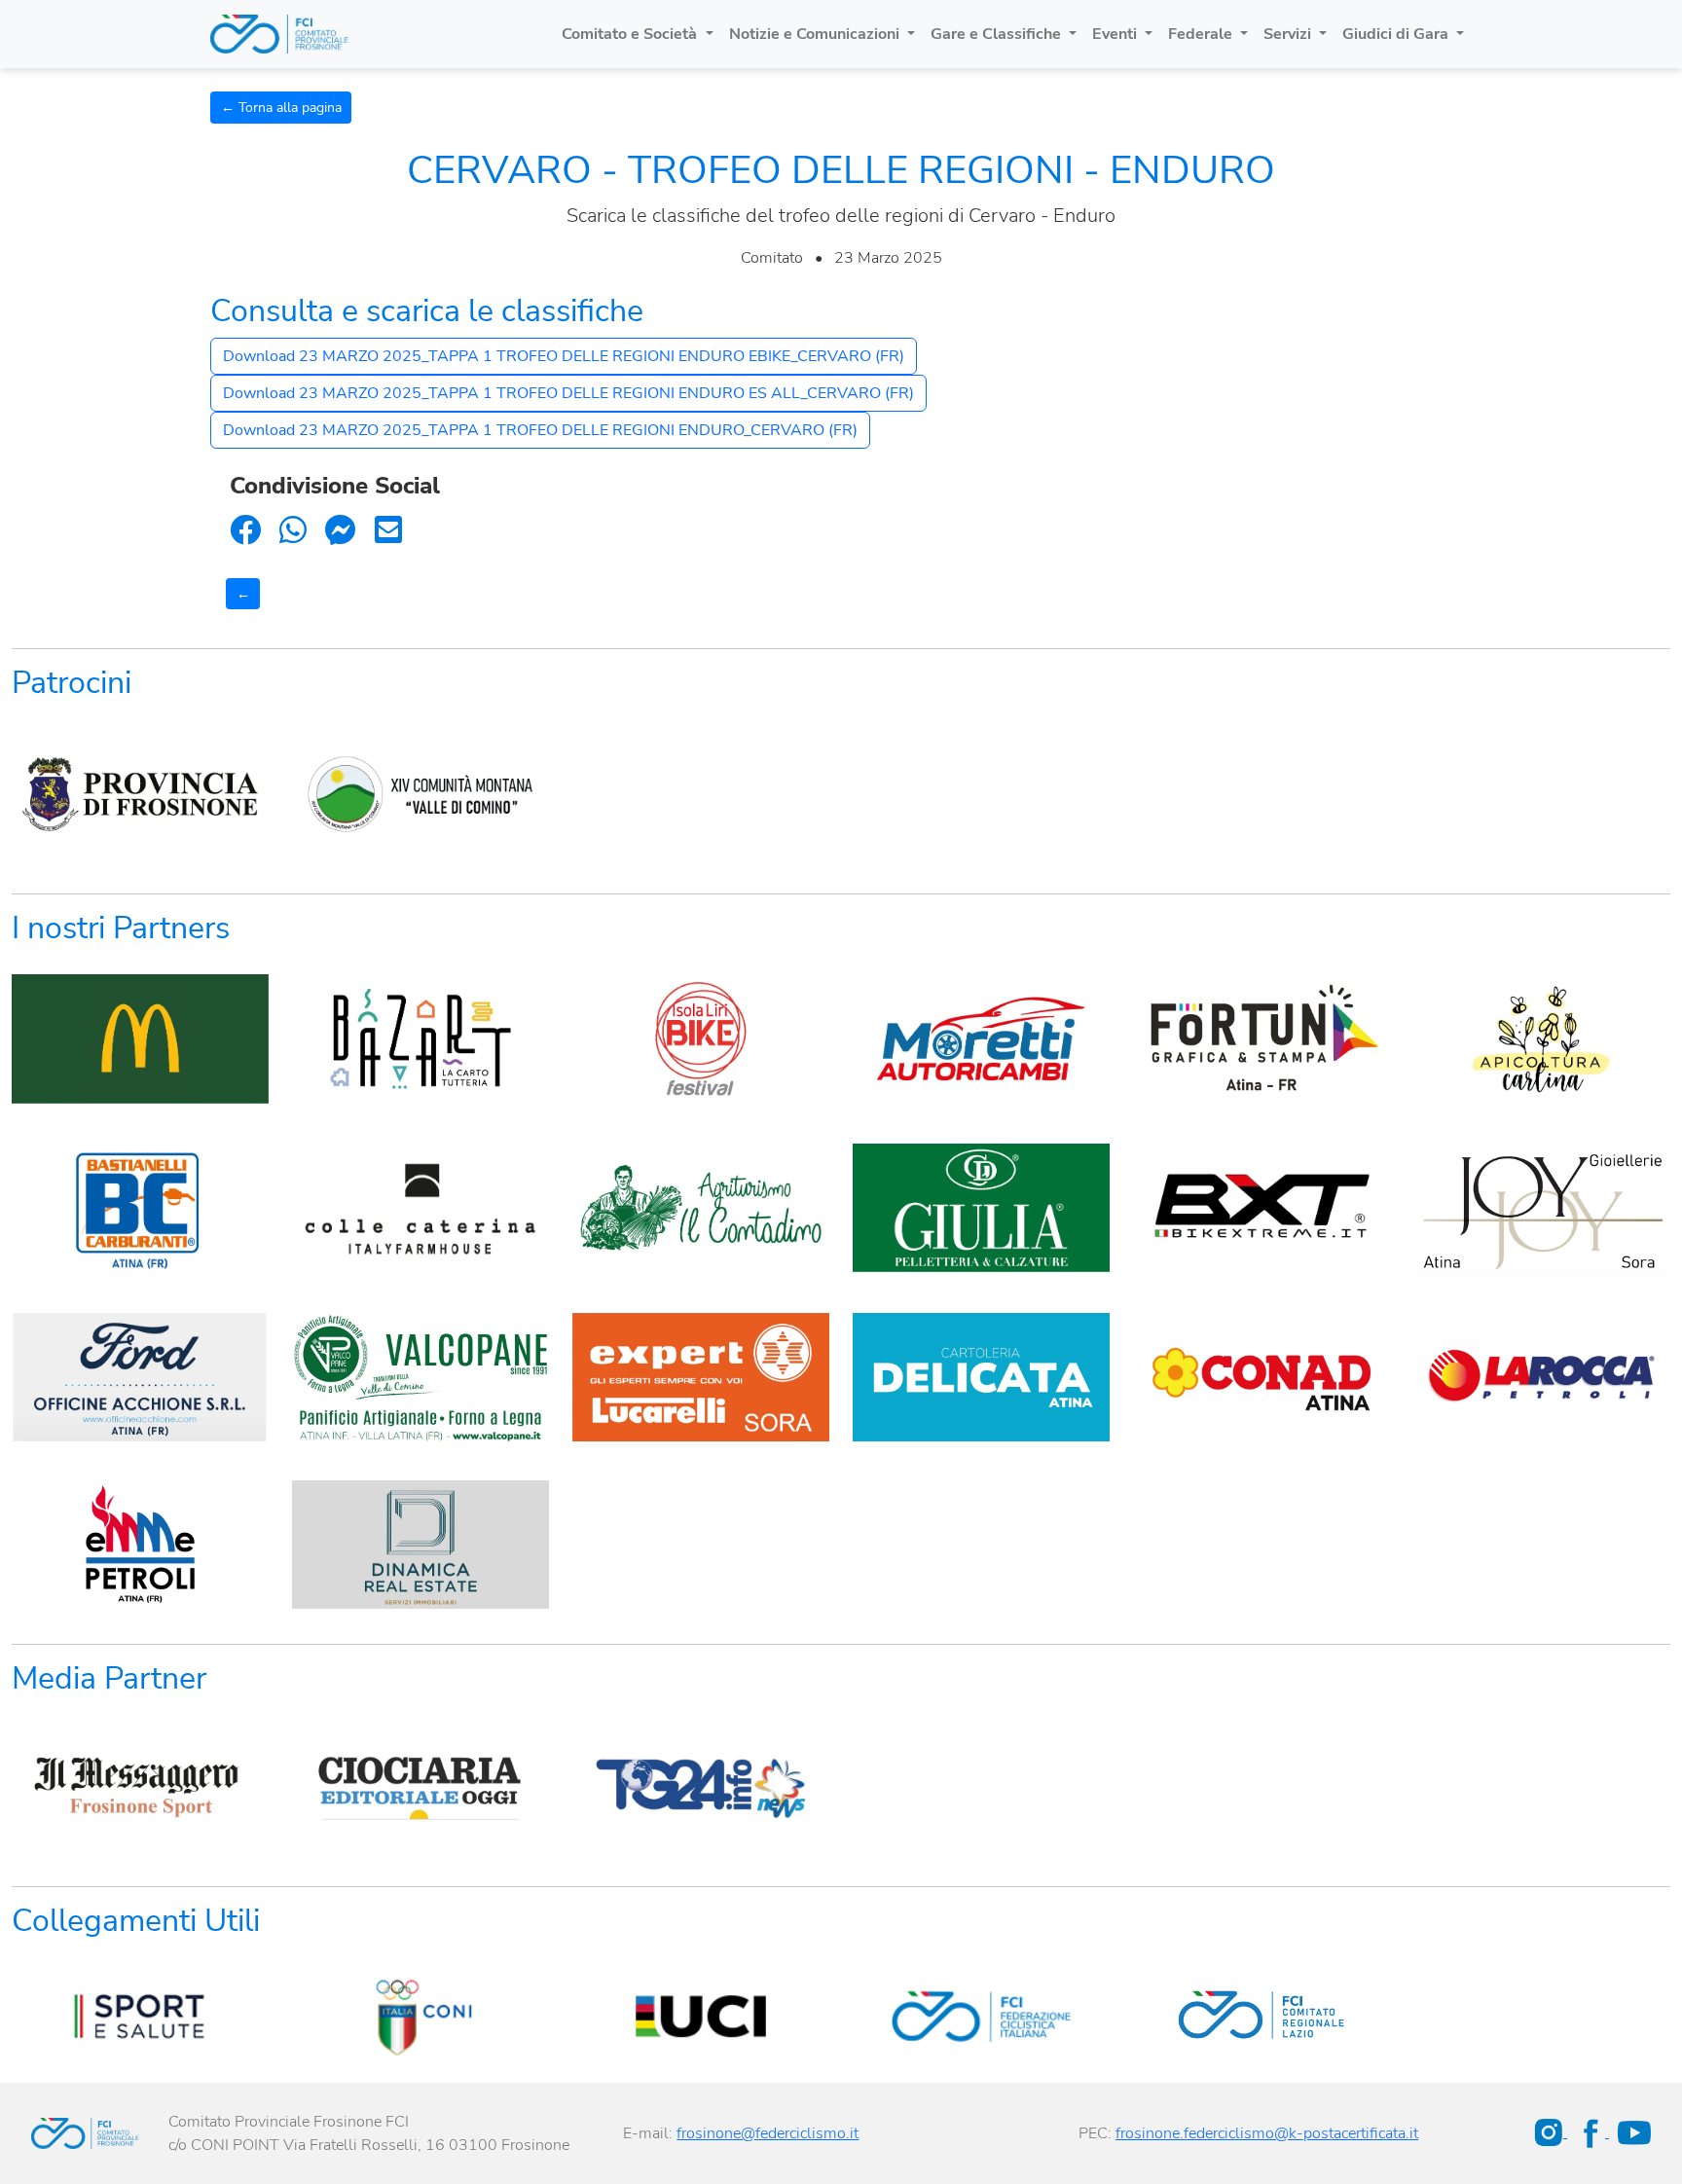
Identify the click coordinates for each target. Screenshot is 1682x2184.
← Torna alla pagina (281, 108)
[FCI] (981, 2016)
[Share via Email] (388, 531)
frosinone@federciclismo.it (768, 2133)
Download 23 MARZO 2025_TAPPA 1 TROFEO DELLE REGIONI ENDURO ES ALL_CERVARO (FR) (568, 393)
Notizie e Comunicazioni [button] (816, 34)
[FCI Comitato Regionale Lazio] (1261, 2016)
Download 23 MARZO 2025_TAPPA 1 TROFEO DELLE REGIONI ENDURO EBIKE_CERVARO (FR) (564, 356)
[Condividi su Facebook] (245, 531)
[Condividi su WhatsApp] (293, 531)
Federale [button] (1202, 34)
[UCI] (701, 2016)
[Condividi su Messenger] (341, 531)
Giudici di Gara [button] (1397, 34)
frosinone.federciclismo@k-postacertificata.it (1267, 2133)
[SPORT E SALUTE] (140, 2016)
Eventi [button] (1116, 34)
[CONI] (420, 2016)
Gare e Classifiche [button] (998, 34)
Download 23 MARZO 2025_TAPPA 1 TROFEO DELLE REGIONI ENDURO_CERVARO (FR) (540, 430)
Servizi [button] (1289, 34)
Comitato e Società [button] (631, 34)
